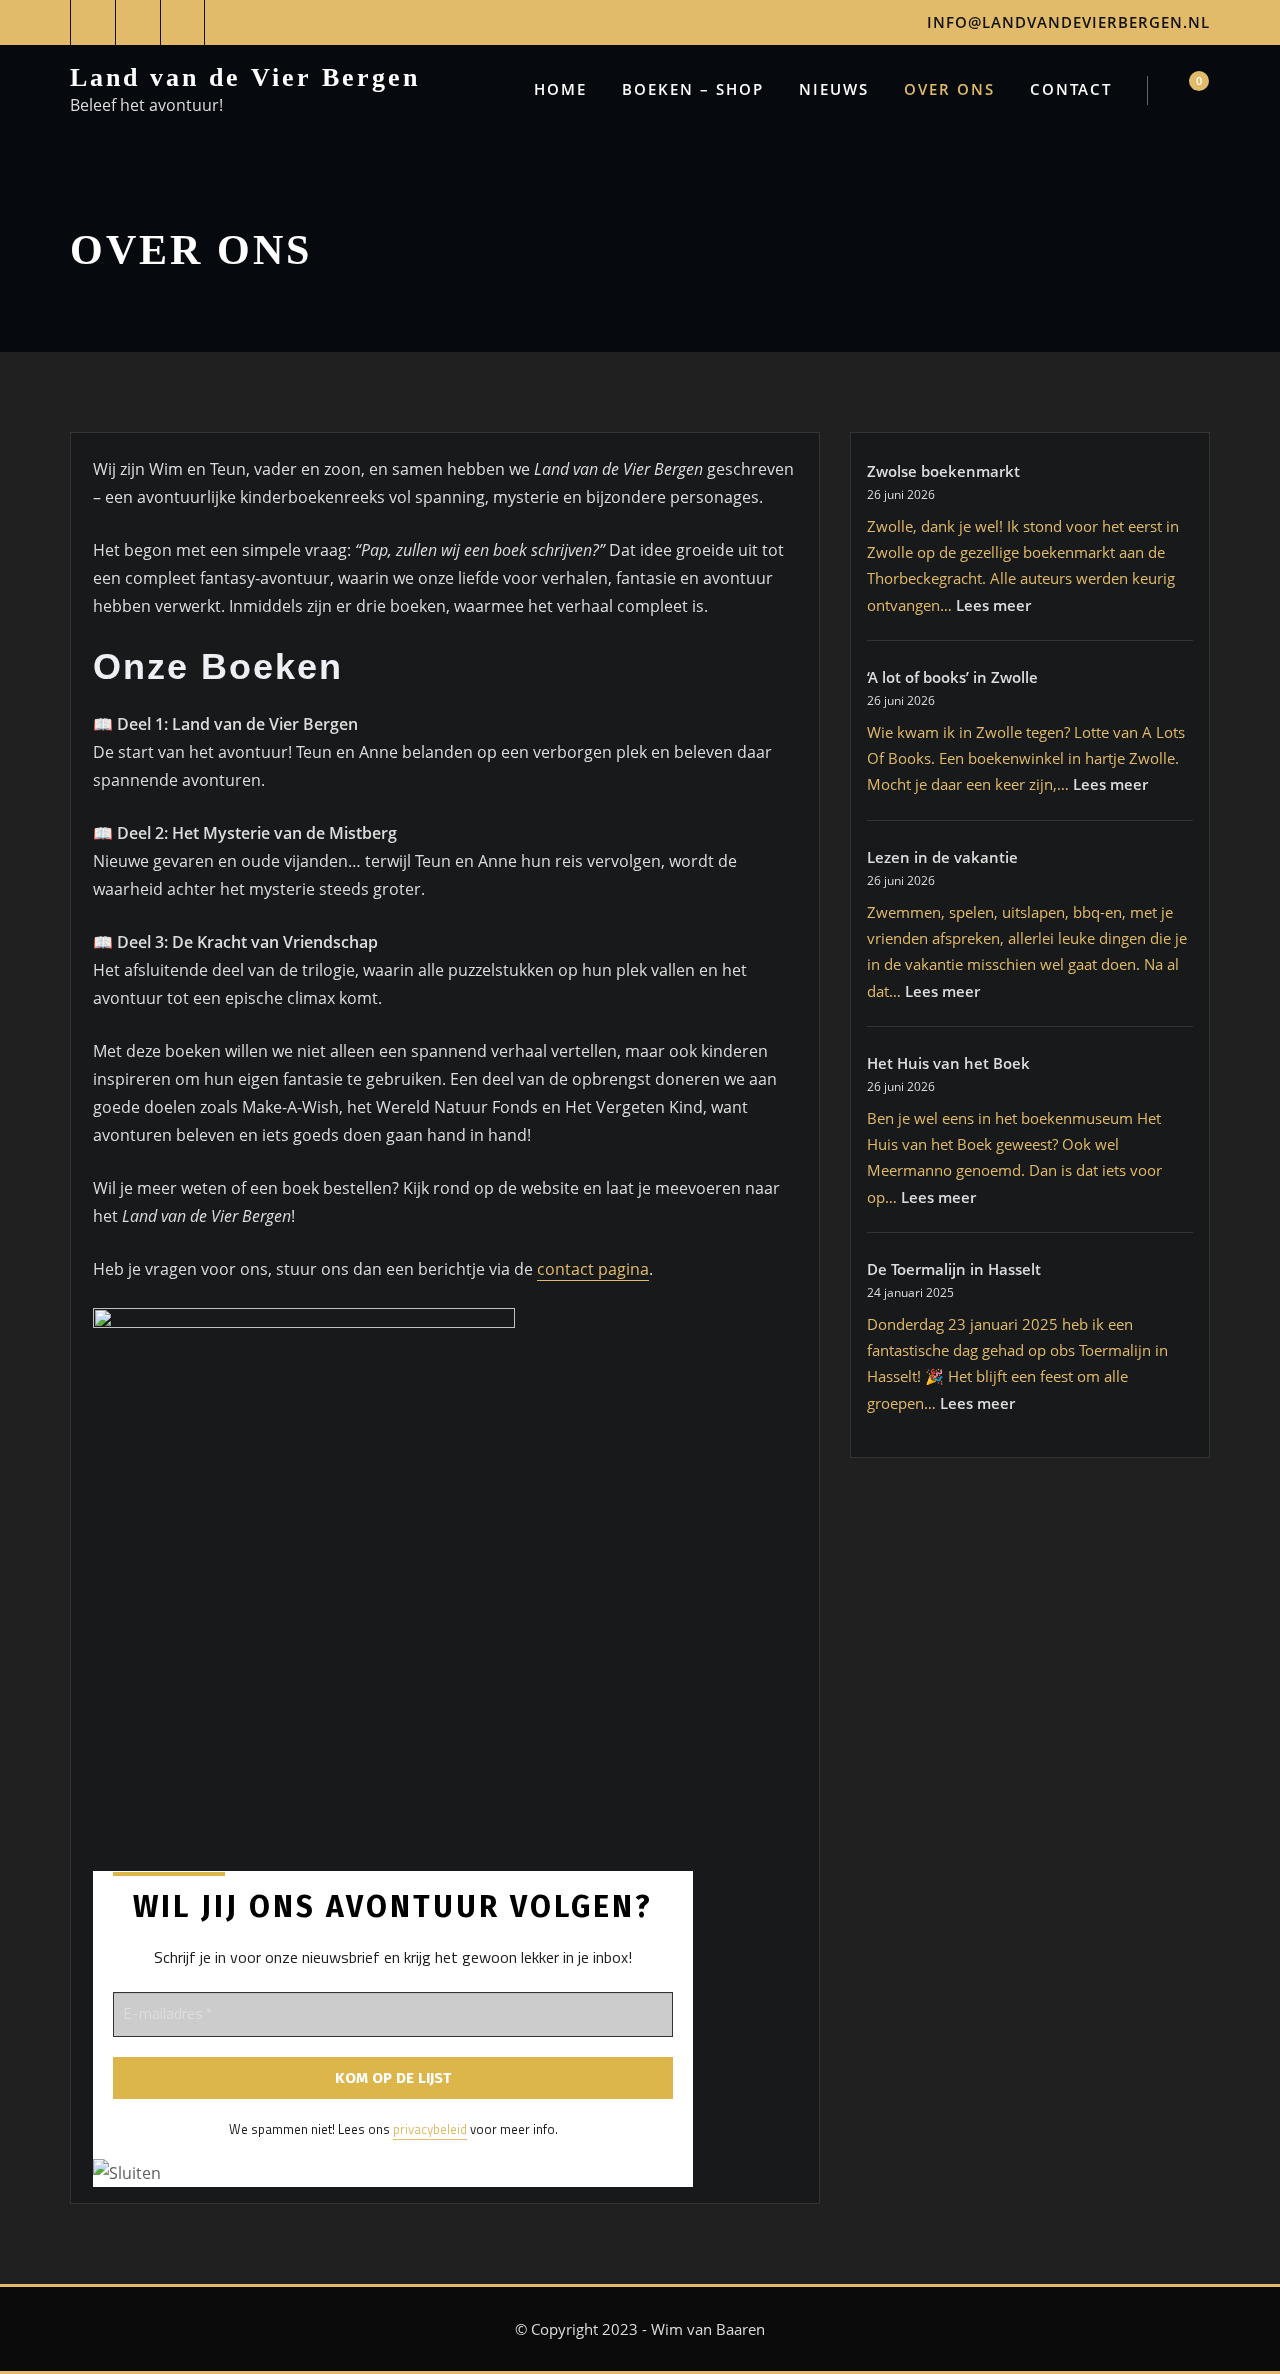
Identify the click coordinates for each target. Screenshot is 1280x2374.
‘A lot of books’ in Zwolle (952, 677)
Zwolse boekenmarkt (943, 471)
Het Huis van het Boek (948, 1063)
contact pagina (593, 1269)
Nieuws (834, 89)
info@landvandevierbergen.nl (1068, 22)
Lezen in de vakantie (942, 857)
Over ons (949, 89)
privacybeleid (430, 2129)
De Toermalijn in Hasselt (954, 1269)
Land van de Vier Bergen (245, 77)
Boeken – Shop (693, 89)
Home (560, 89)
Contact (1071, 89)
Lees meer (993, 605)
